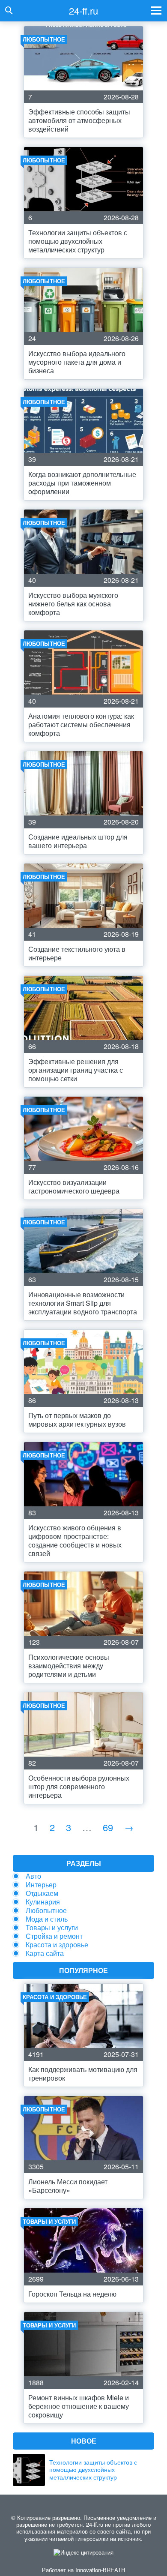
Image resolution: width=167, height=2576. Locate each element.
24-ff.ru (83, 10)
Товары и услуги (52, 1927)
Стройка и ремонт (54, 1936)
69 (108, 1827)
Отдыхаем (42, 1893)
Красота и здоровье (57, 1945)
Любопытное (46, 1910)
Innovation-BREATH (100, 2570)
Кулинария (43, 1902)
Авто (33, 1876)
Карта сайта (45, 1953)
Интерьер (41, 1885)
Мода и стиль (47, 1919)
